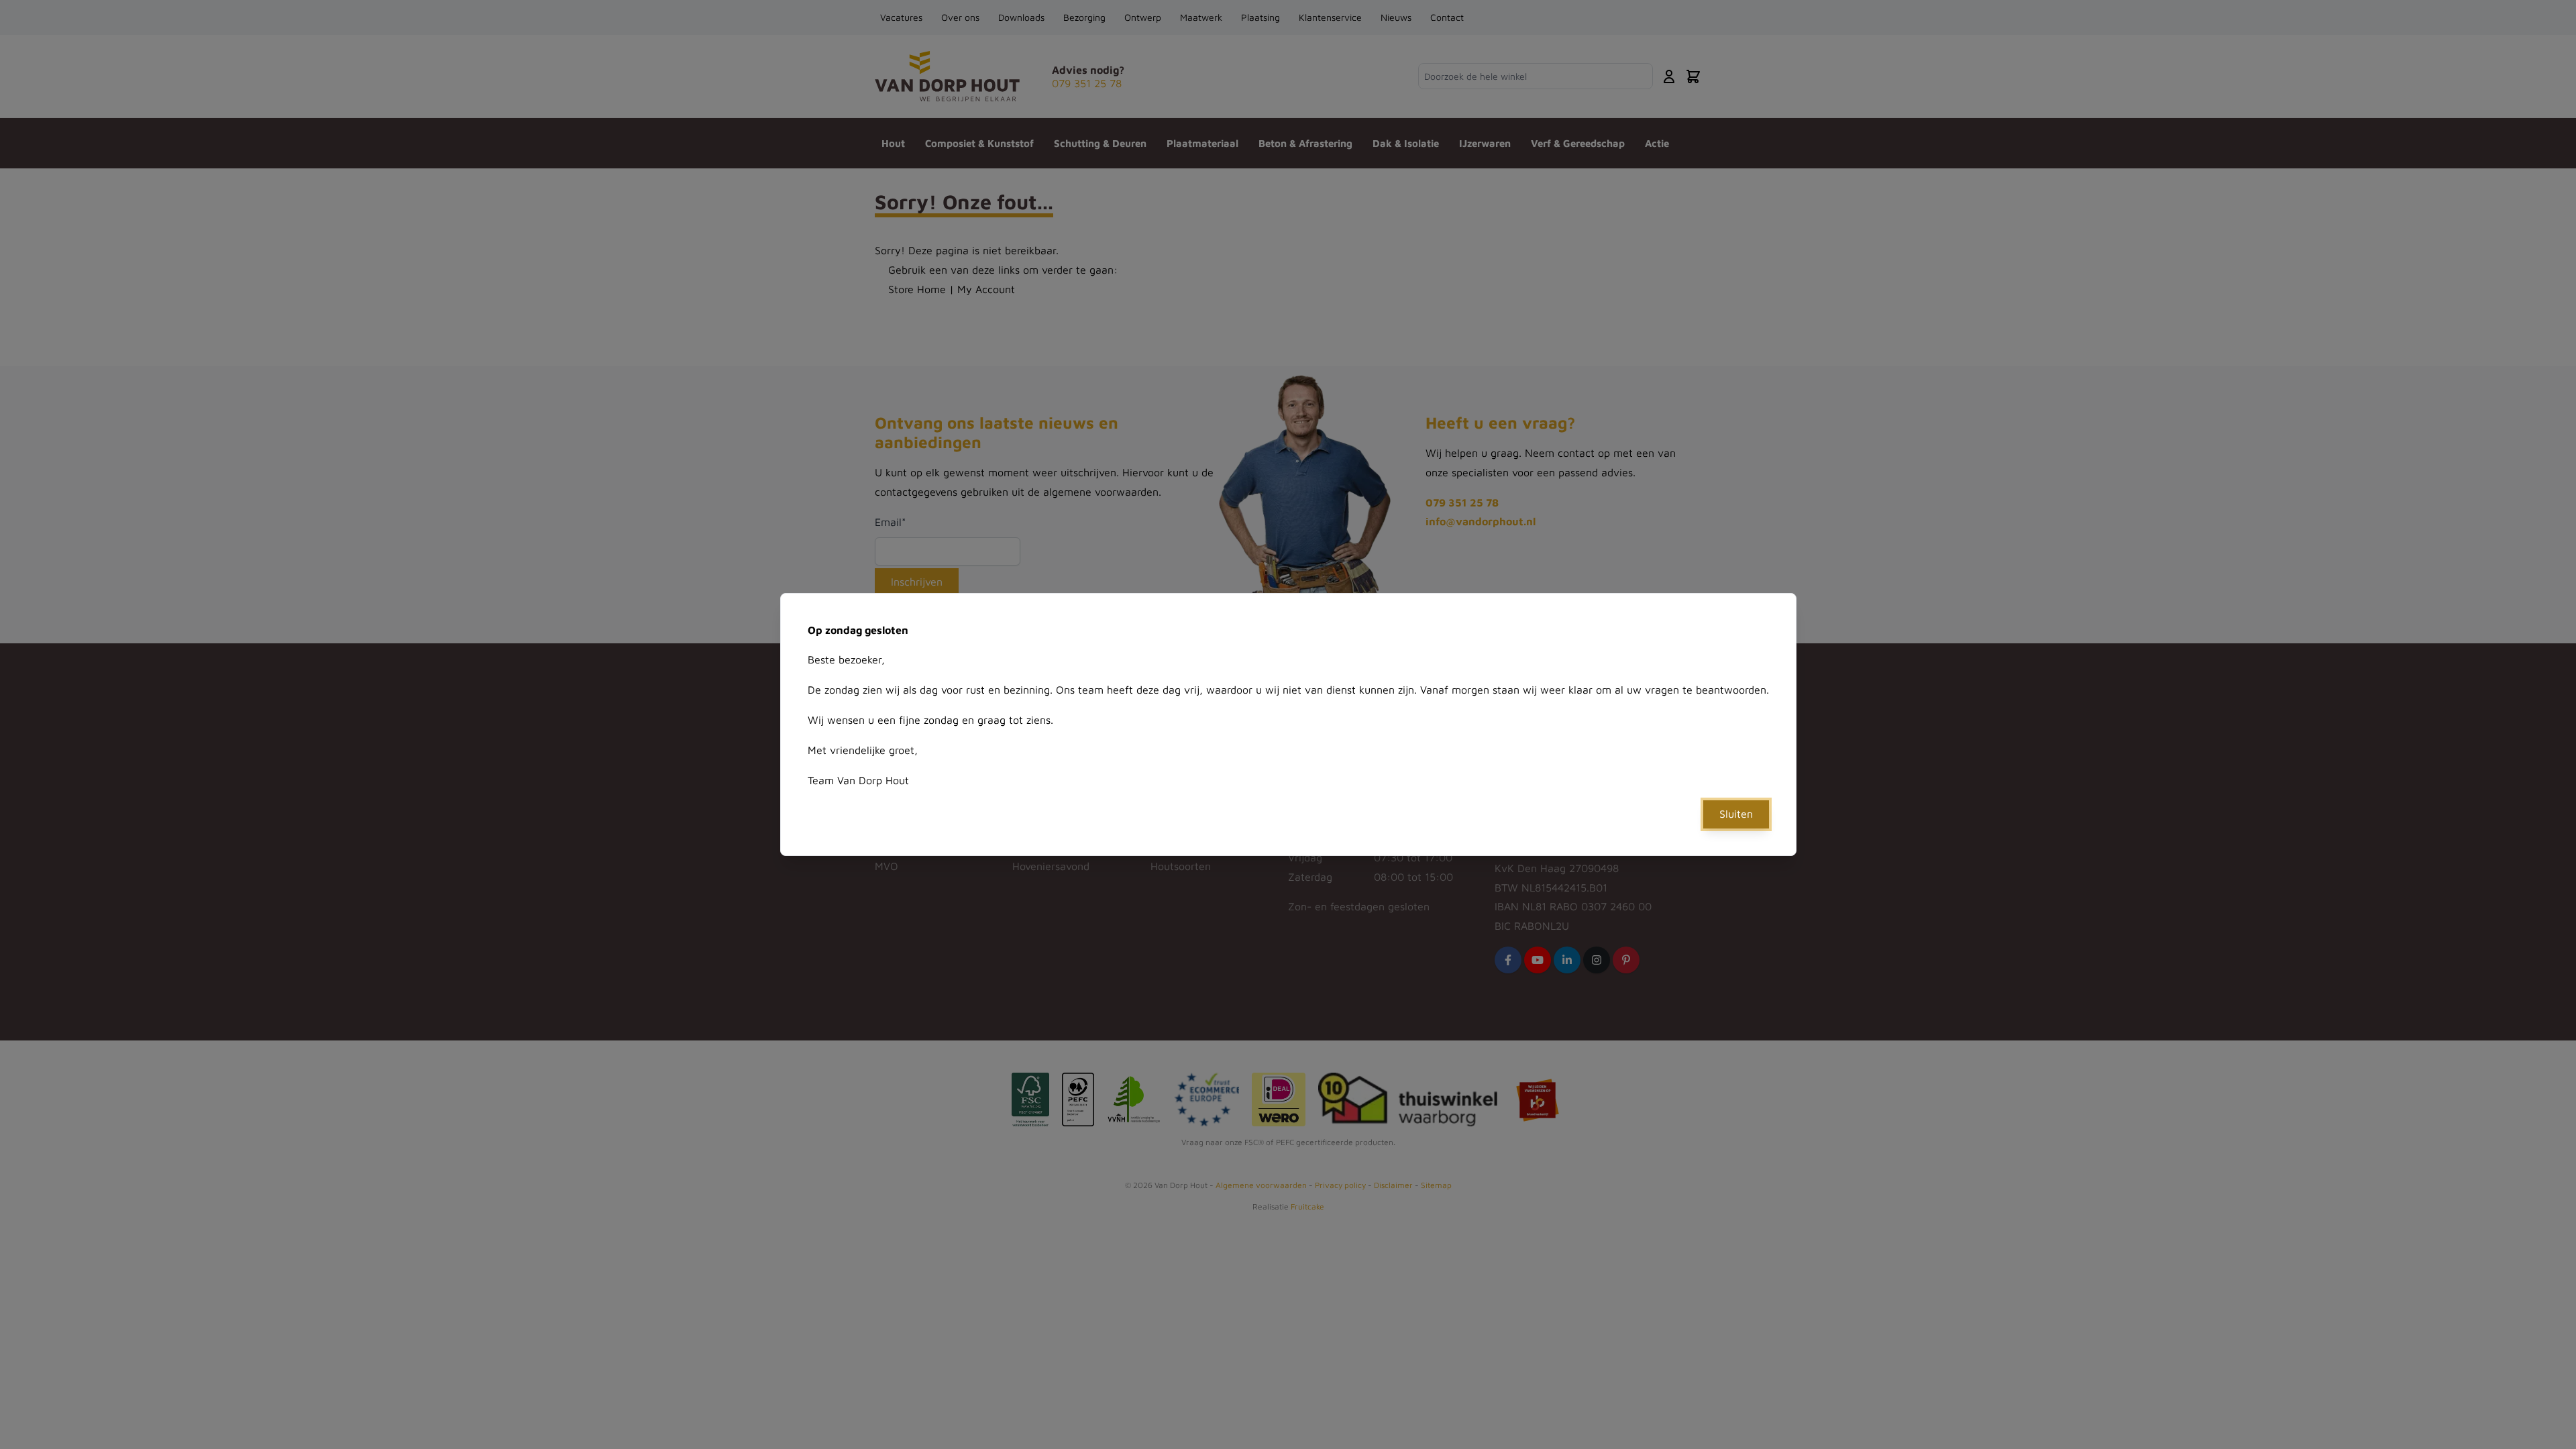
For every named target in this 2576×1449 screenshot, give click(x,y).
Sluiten (1736, 814)
